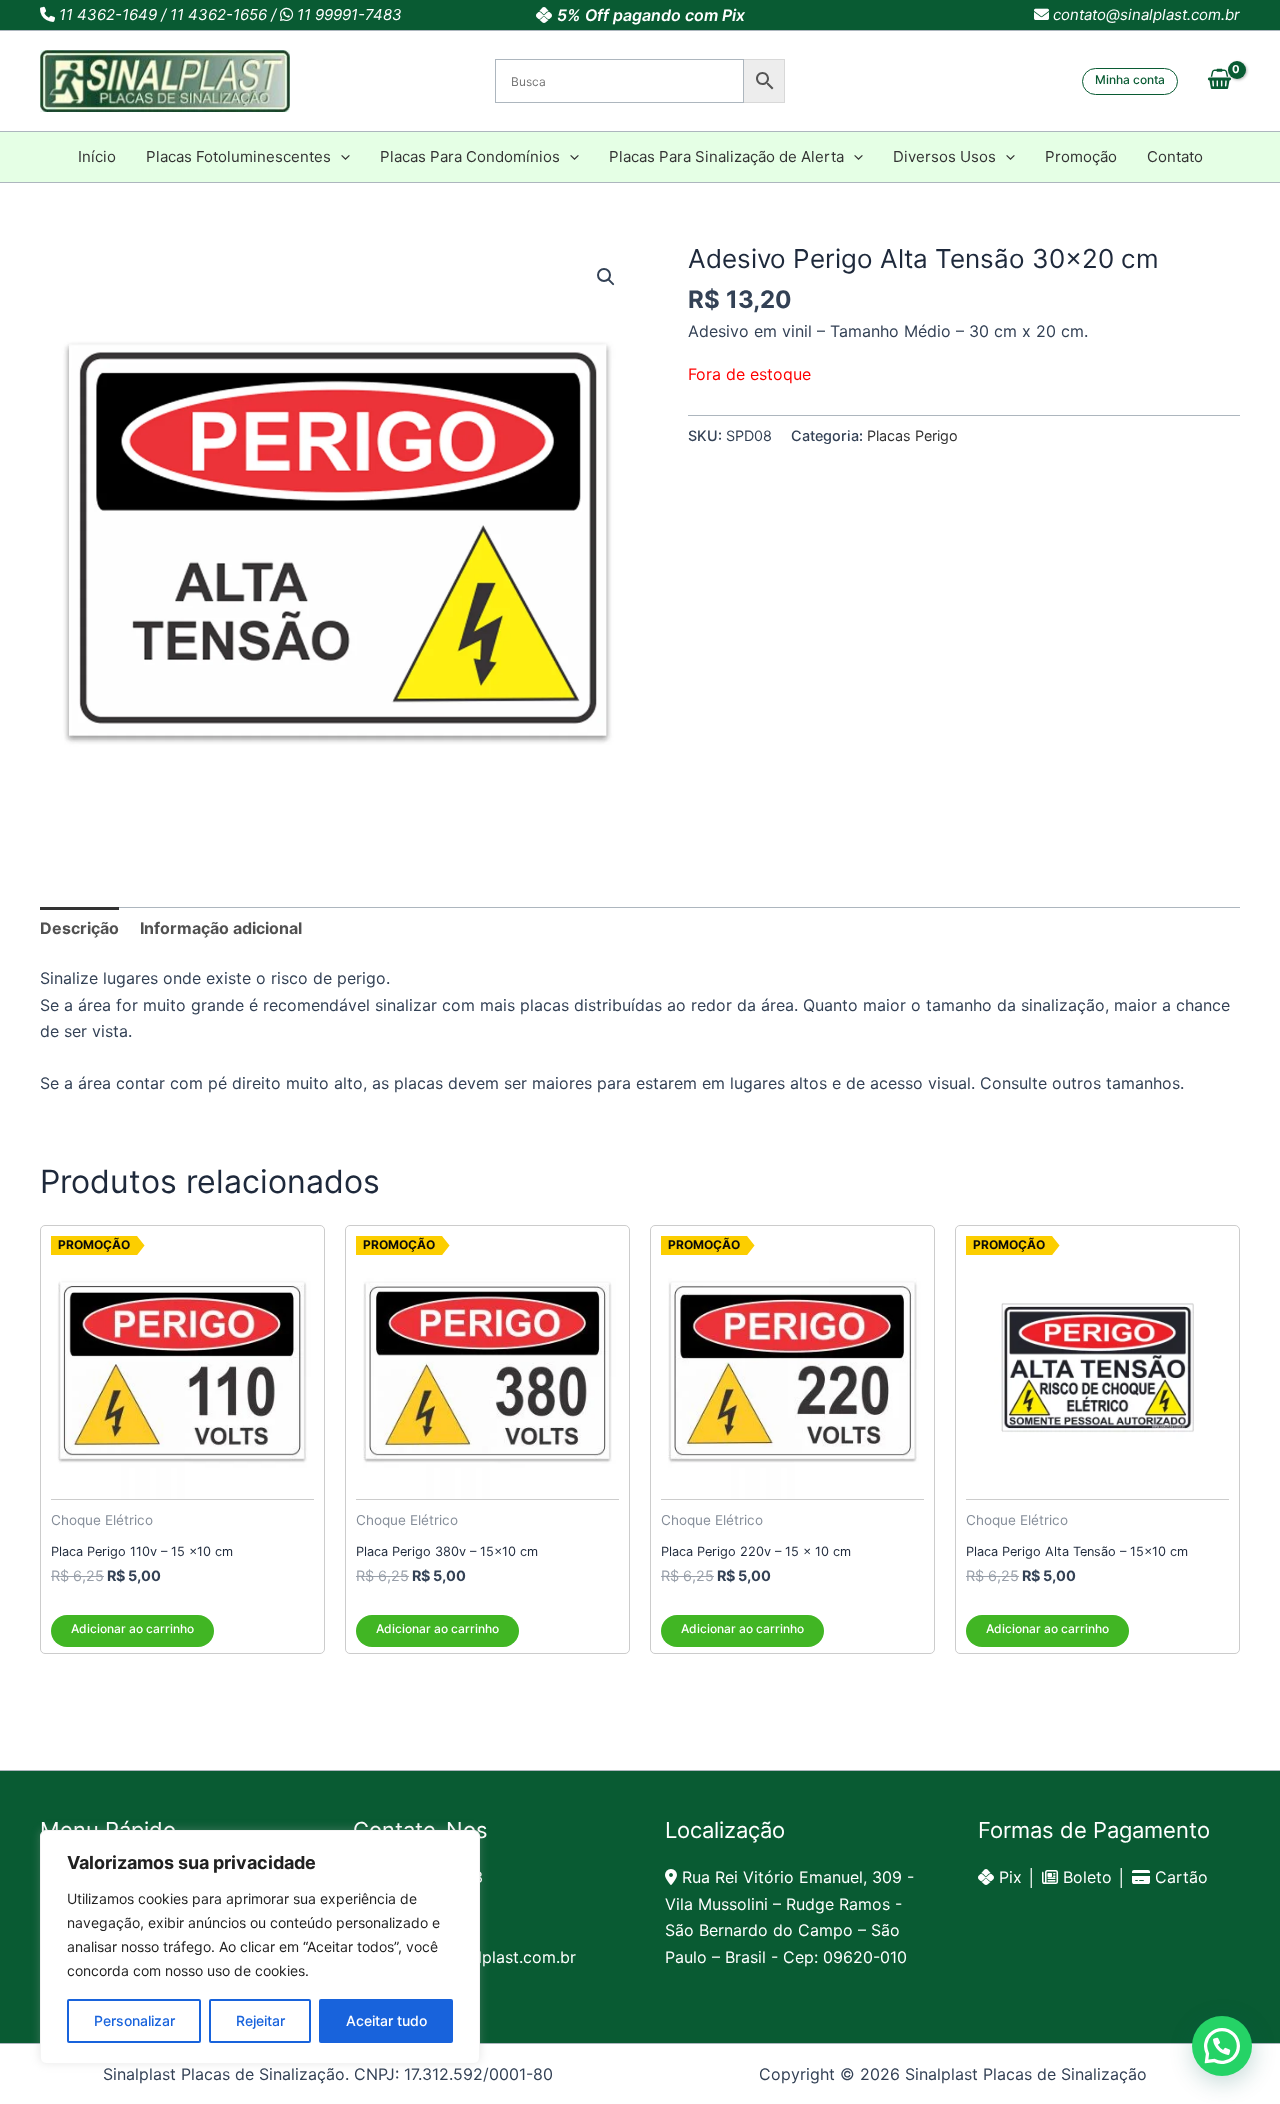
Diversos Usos (944, 156)
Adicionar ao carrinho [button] (132, 1628)
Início (97, 156)
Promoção (1081, 156)
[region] (260, 1947)
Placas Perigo (912, 435)
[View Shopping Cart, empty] (1219, 81)
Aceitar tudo (386, 2020)
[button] (1130, 81)
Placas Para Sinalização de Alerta (726, 156)
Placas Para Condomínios (470, 156)
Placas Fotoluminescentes (238, 156)
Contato (1175, 156)
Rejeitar (260, 2020)
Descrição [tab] (79, 928)
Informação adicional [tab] (221, 928)
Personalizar (134, 2020)
